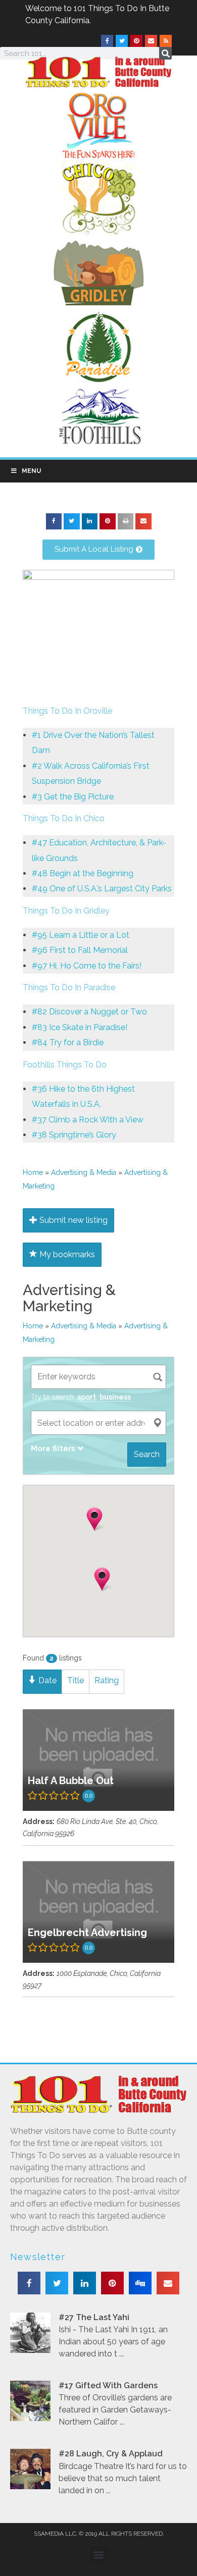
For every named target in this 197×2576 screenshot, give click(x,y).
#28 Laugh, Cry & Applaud (111, 2454)
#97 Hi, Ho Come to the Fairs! (87, 966)
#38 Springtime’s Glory (74, 1135)
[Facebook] (107, 41)
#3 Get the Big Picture (73, 797)
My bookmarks (66, 1254)
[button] (54, 521)
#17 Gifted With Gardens (108, 2385)
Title (76, 1680)
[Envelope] (151, 41)
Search (147, 1454)
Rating (107, 1680)
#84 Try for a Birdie (68, 1042)
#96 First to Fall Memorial (80, 950)
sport (87, 1397)
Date (46, 1680)
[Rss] (166, 41)
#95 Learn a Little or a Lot (81, 935)
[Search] (165, 53)
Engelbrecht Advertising (87, 1933)
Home (33, 1172)
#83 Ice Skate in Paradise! (80, 1027)
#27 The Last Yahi (94, 2317)
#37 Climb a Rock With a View (88, 1120)
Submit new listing (72, 1220)
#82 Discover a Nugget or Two (89, 1012)
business (115, 1397)
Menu (31, 471)
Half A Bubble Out (71, 1781)
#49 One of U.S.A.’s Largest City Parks (102, 889)
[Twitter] (122, 41)
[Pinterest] (136, 41)
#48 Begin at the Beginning (83, 873)
